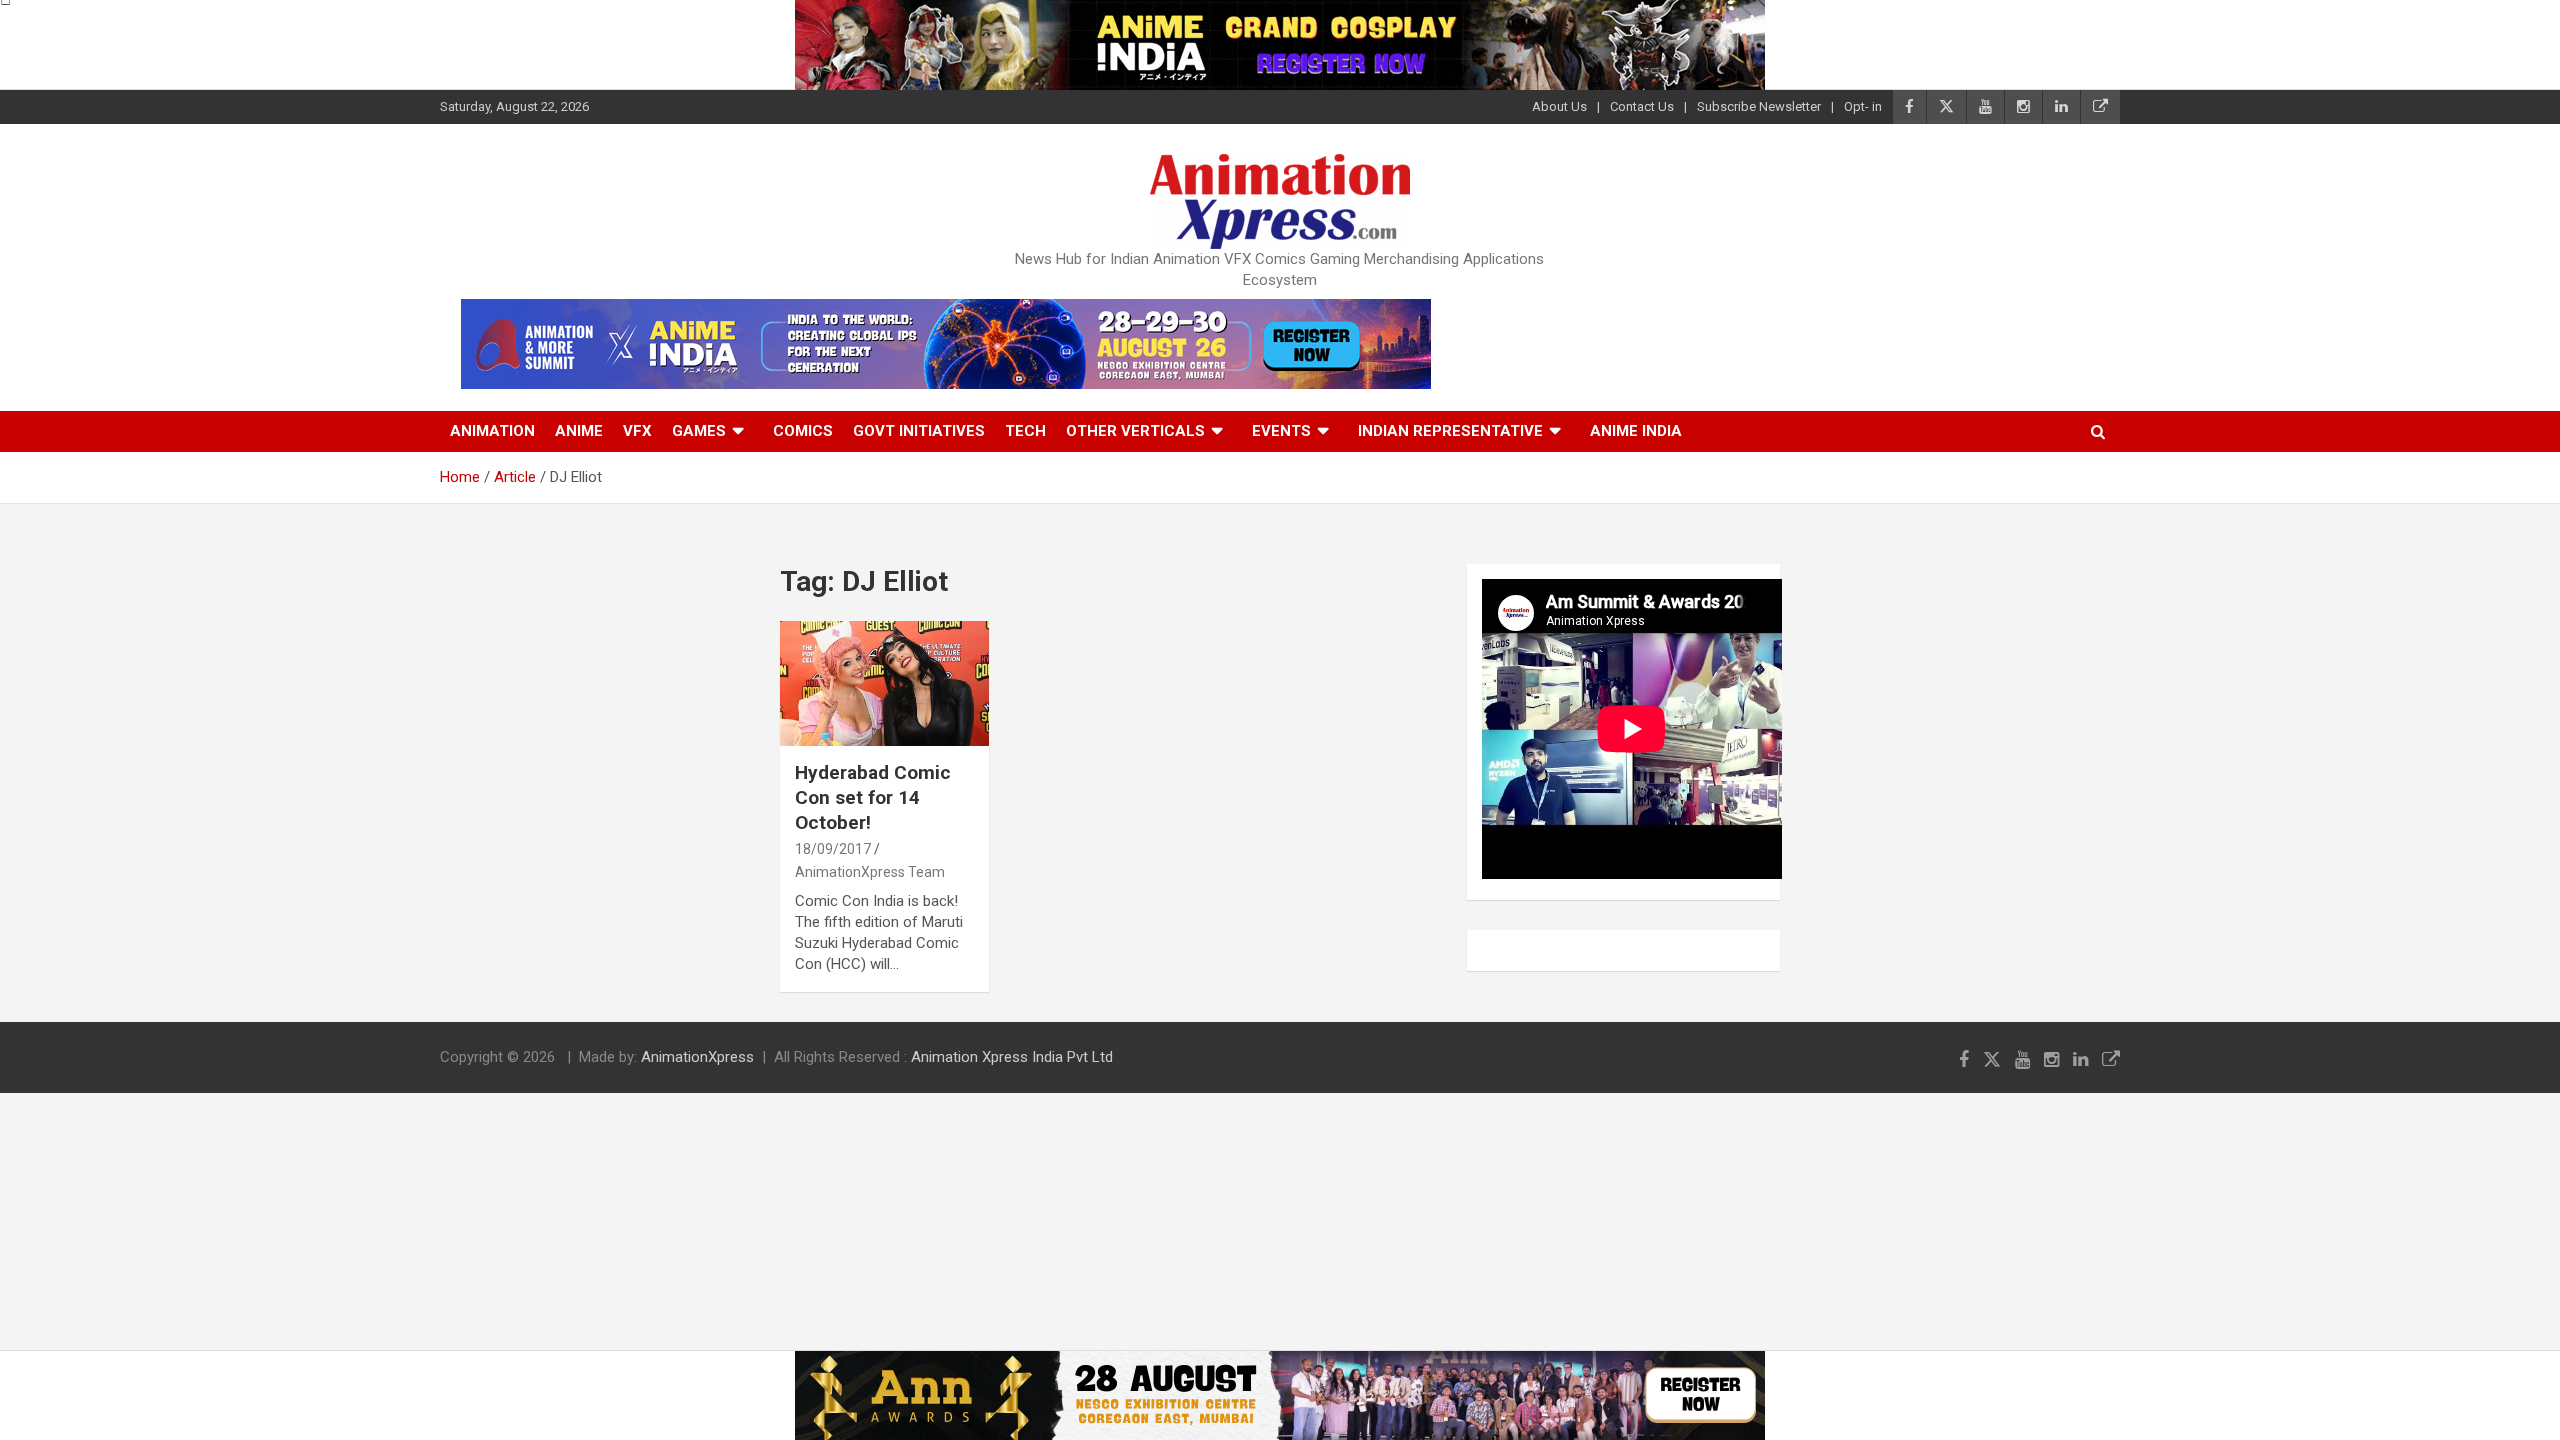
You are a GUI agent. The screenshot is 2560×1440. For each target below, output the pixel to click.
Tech (1025, 431)
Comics (803, 431)
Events (1281, 431)
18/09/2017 (833, 849)
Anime (579, 431)
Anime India (1636, 431)
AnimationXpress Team (870, 872)
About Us (1559, 106)
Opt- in (1863, 106)
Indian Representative (1450, 431)
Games (699, 431)
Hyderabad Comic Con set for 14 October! (873, 797)
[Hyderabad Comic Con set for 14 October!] (884, 683)
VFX (637, 431)
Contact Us (1642, 106)
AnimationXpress (697, 1057)
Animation (492, 431)
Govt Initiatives (919, 431)
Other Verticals (1135, 431)
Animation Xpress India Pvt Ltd (1012, 1057)
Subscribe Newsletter (1759, 106)
